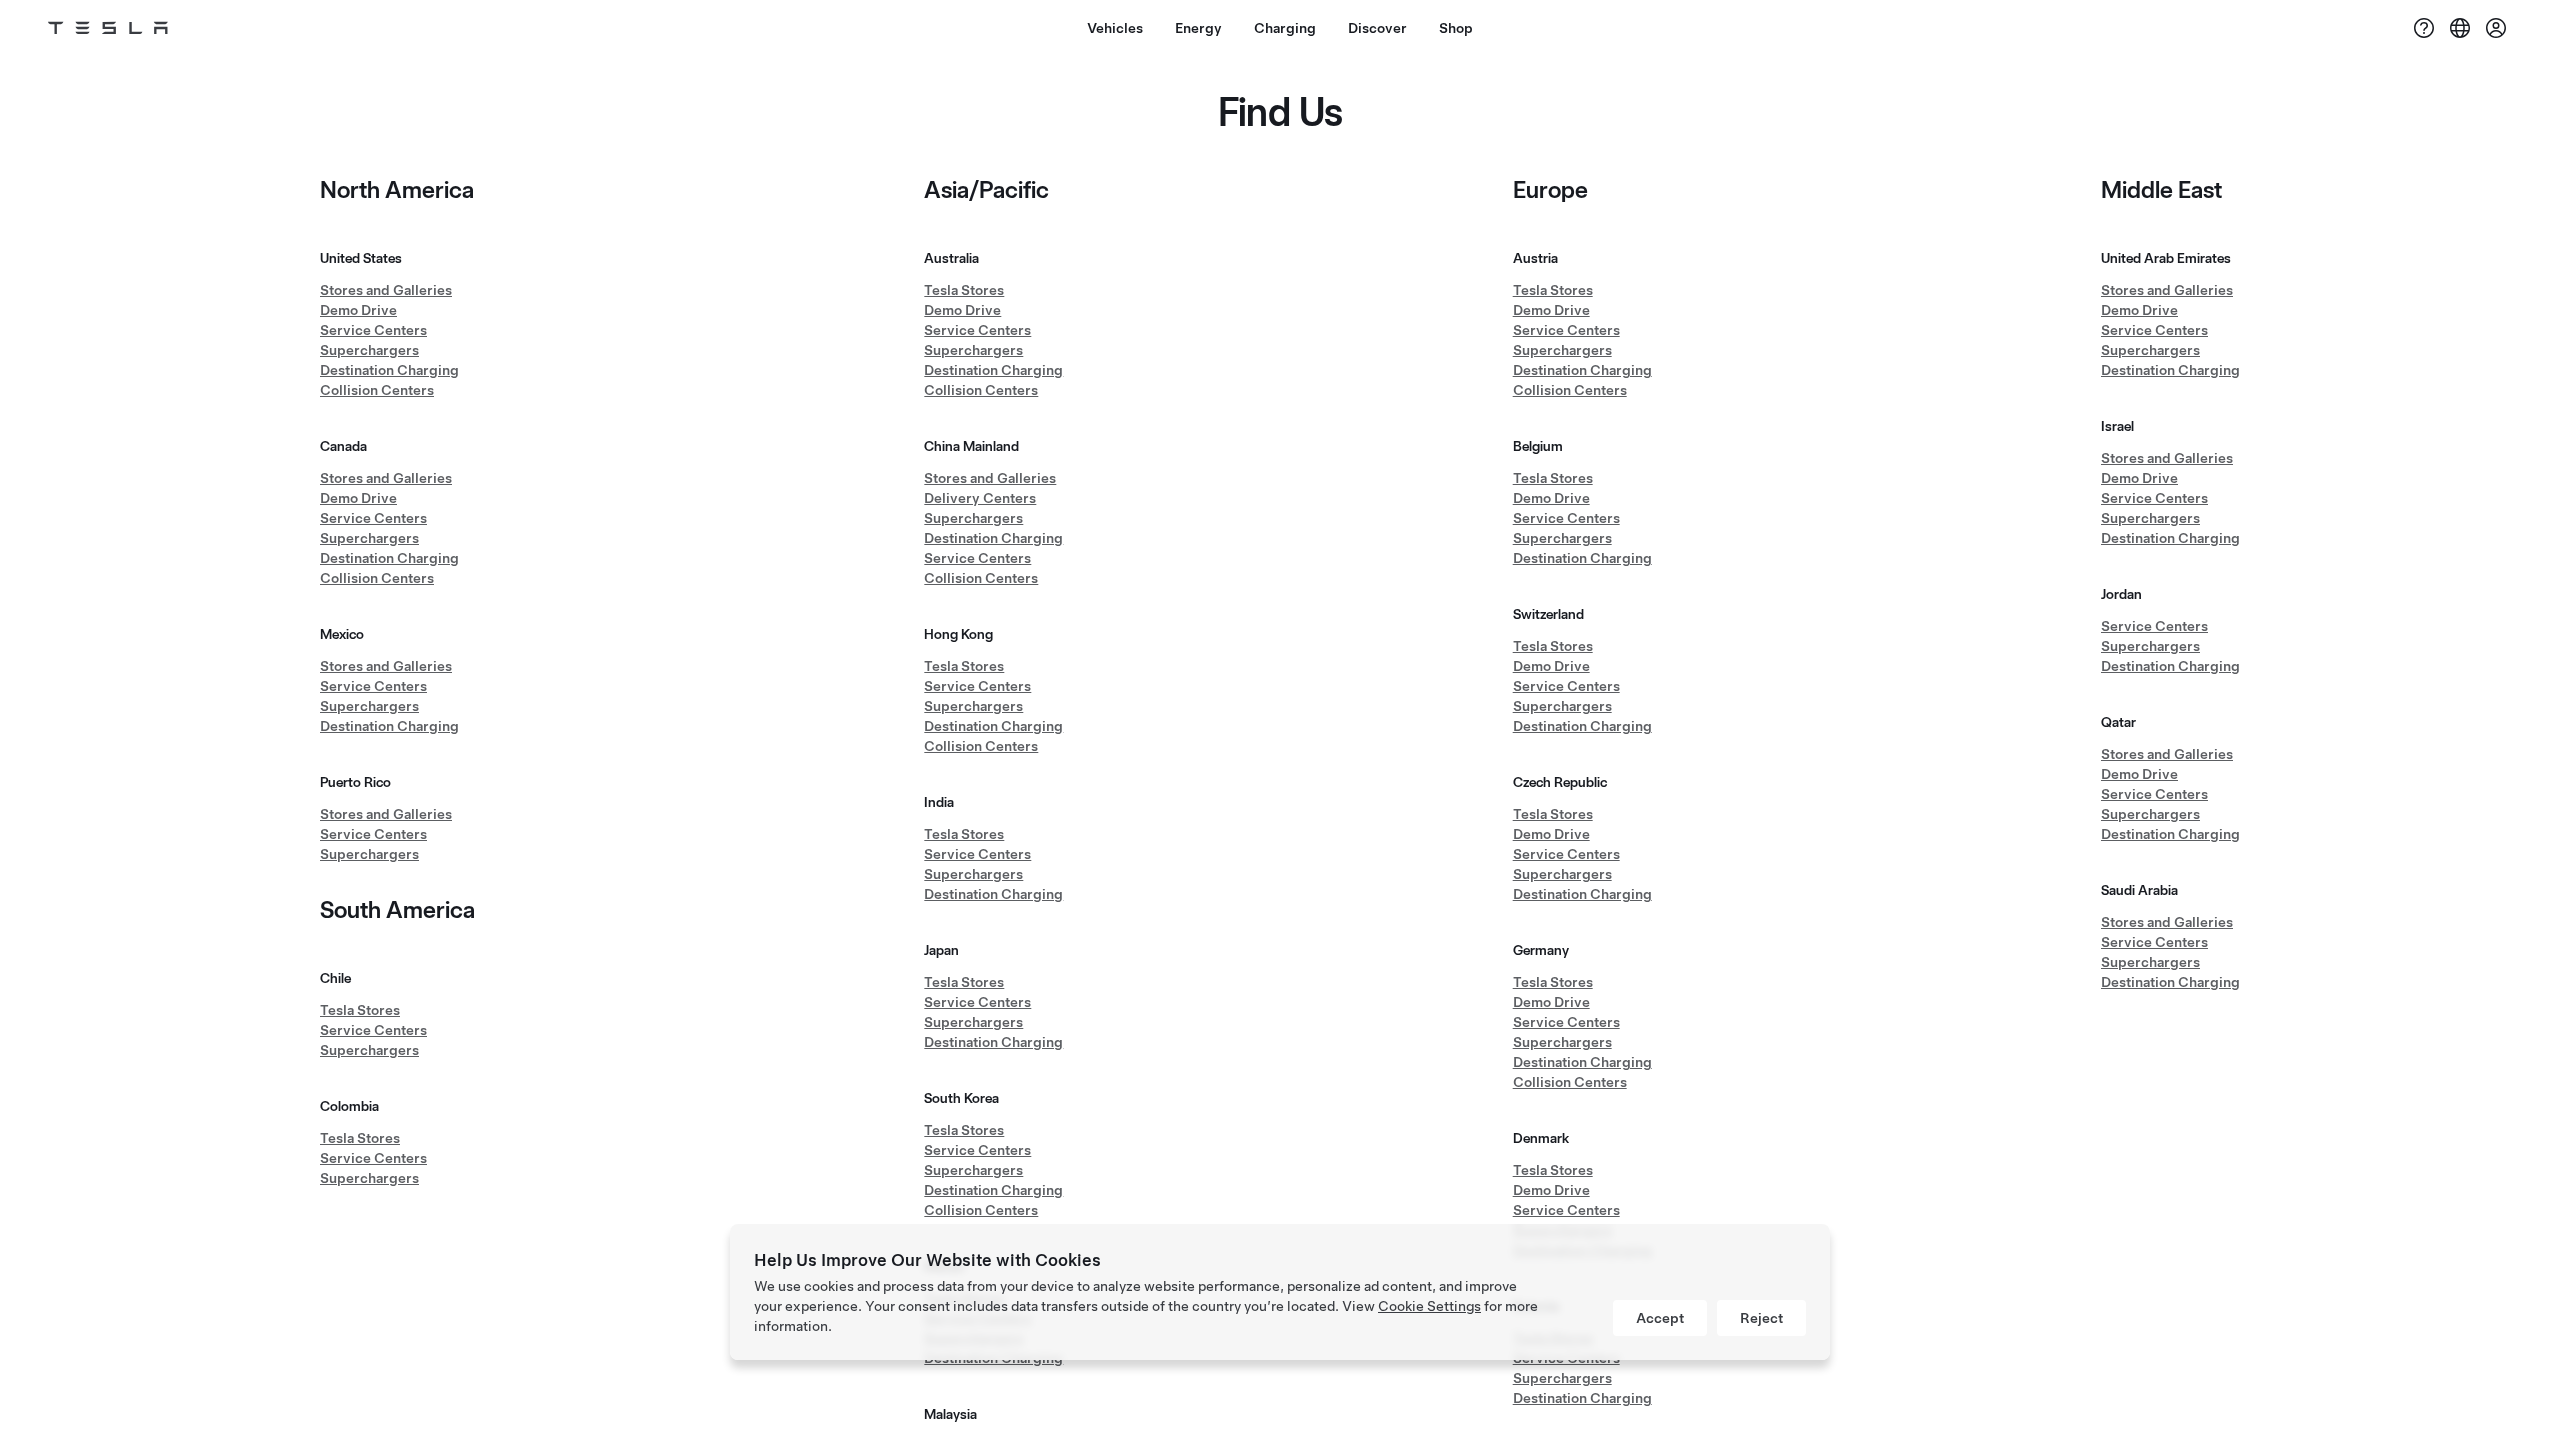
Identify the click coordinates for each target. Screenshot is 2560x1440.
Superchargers (369, 350)
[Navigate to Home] (108, 28)
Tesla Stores (360, 1010)
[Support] (2424, 28)
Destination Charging (389, 370)
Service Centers (373, 330)
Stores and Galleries (386, 290)
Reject (1761, 1318)
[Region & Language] (2460, 28)
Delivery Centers (980, 498)
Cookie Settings (1429, 1306)
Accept (1660, 1318)
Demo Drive (358, 310)
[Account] (2496, 28)
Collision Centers (377, 390)
